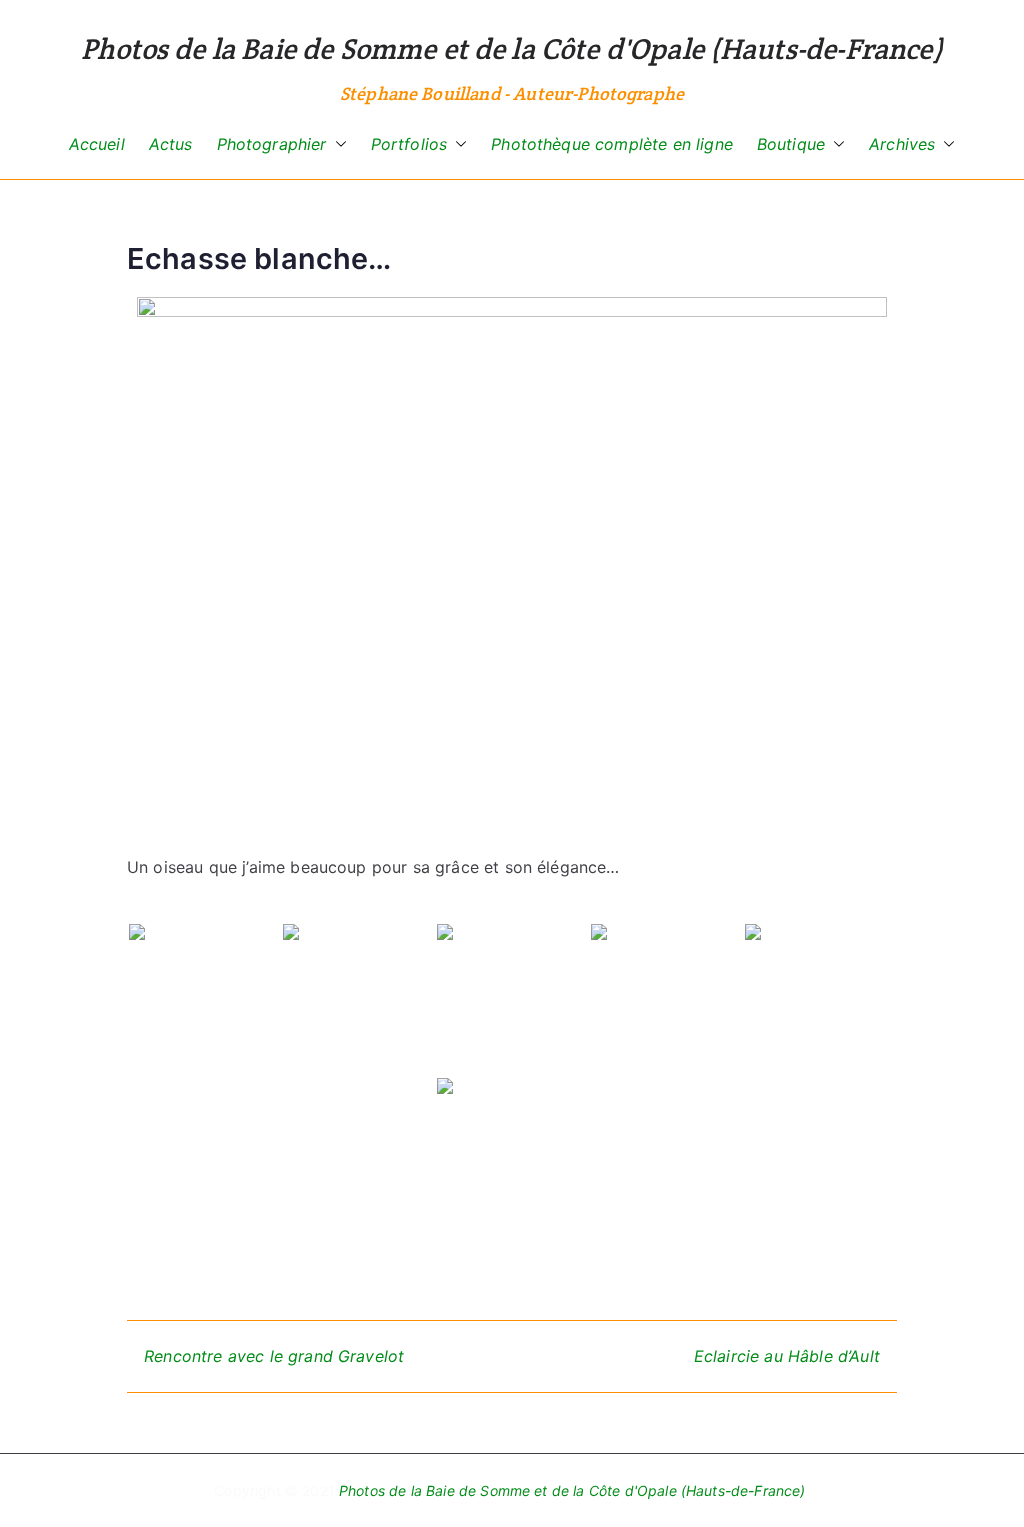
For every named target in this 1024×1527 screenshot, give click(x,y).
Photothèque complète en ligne (612, 144)
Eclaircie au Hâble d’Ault (787, 1356)
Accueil (97, 144)
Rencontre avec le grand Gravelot (274, 1356)
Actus (171, 144)
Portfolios (409, 144)
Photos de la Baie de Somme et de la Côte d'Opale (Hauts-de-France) (512, 48)
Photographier (272, 144)
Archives (902, 144)
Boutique (791, 144)
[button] (337, 144)
